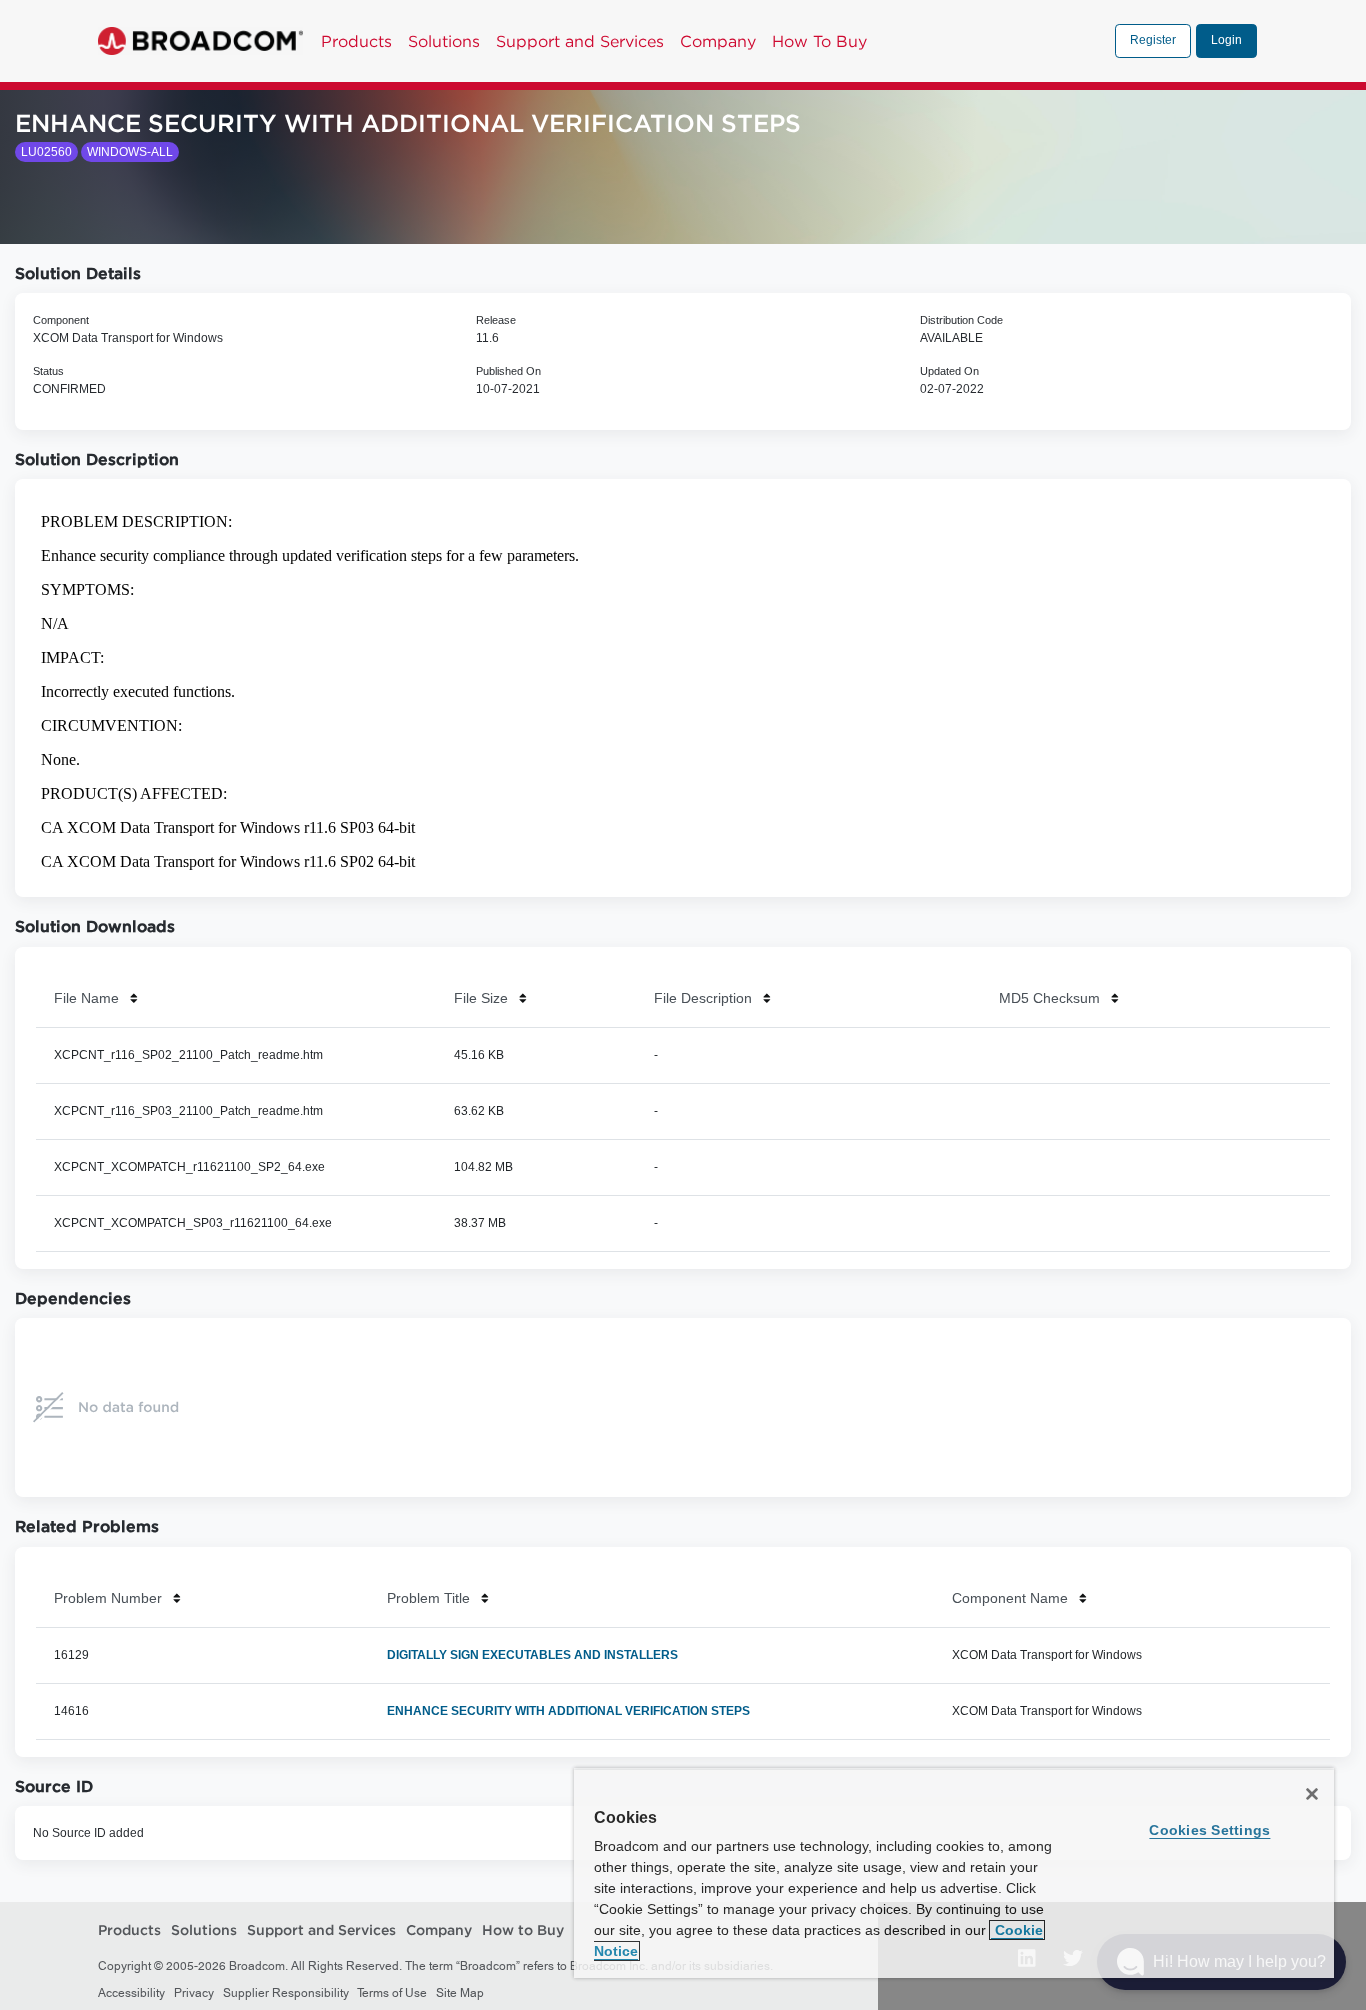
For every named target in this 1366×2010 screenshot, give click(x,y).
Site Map (460, 1993)
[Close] (1312, 1794)
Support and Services (580, 41)
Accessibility (131, 1993)
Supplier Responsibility (286, 1993)
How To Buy (819, 41)
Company (718, 41)
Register (1153, 40)
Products (356, 41)
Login (1226, 40)
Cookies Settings (1209, 1830)
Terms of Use (392, 1993)
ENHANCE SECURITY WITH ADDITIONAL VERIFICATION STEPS (568, 1711)
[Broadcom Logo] (200, 41)
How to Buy (523, 1931)
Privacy (194, 1993)
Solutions (444, 41)
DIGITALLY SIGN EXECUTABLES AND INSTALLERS (532, 1655)
